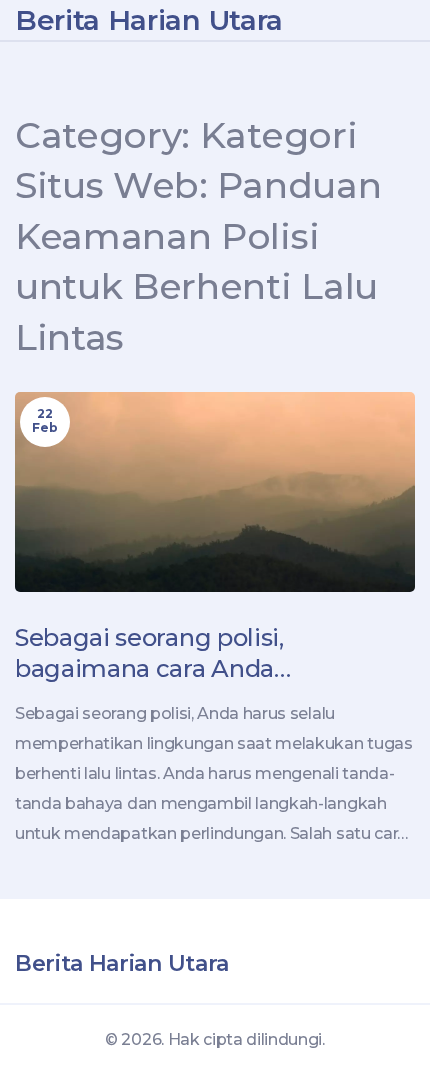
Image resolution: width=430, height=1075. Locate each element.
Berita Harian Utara (149, 20)
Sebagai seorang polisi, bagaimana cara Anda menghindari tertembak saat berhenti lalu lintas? (187, 653)
